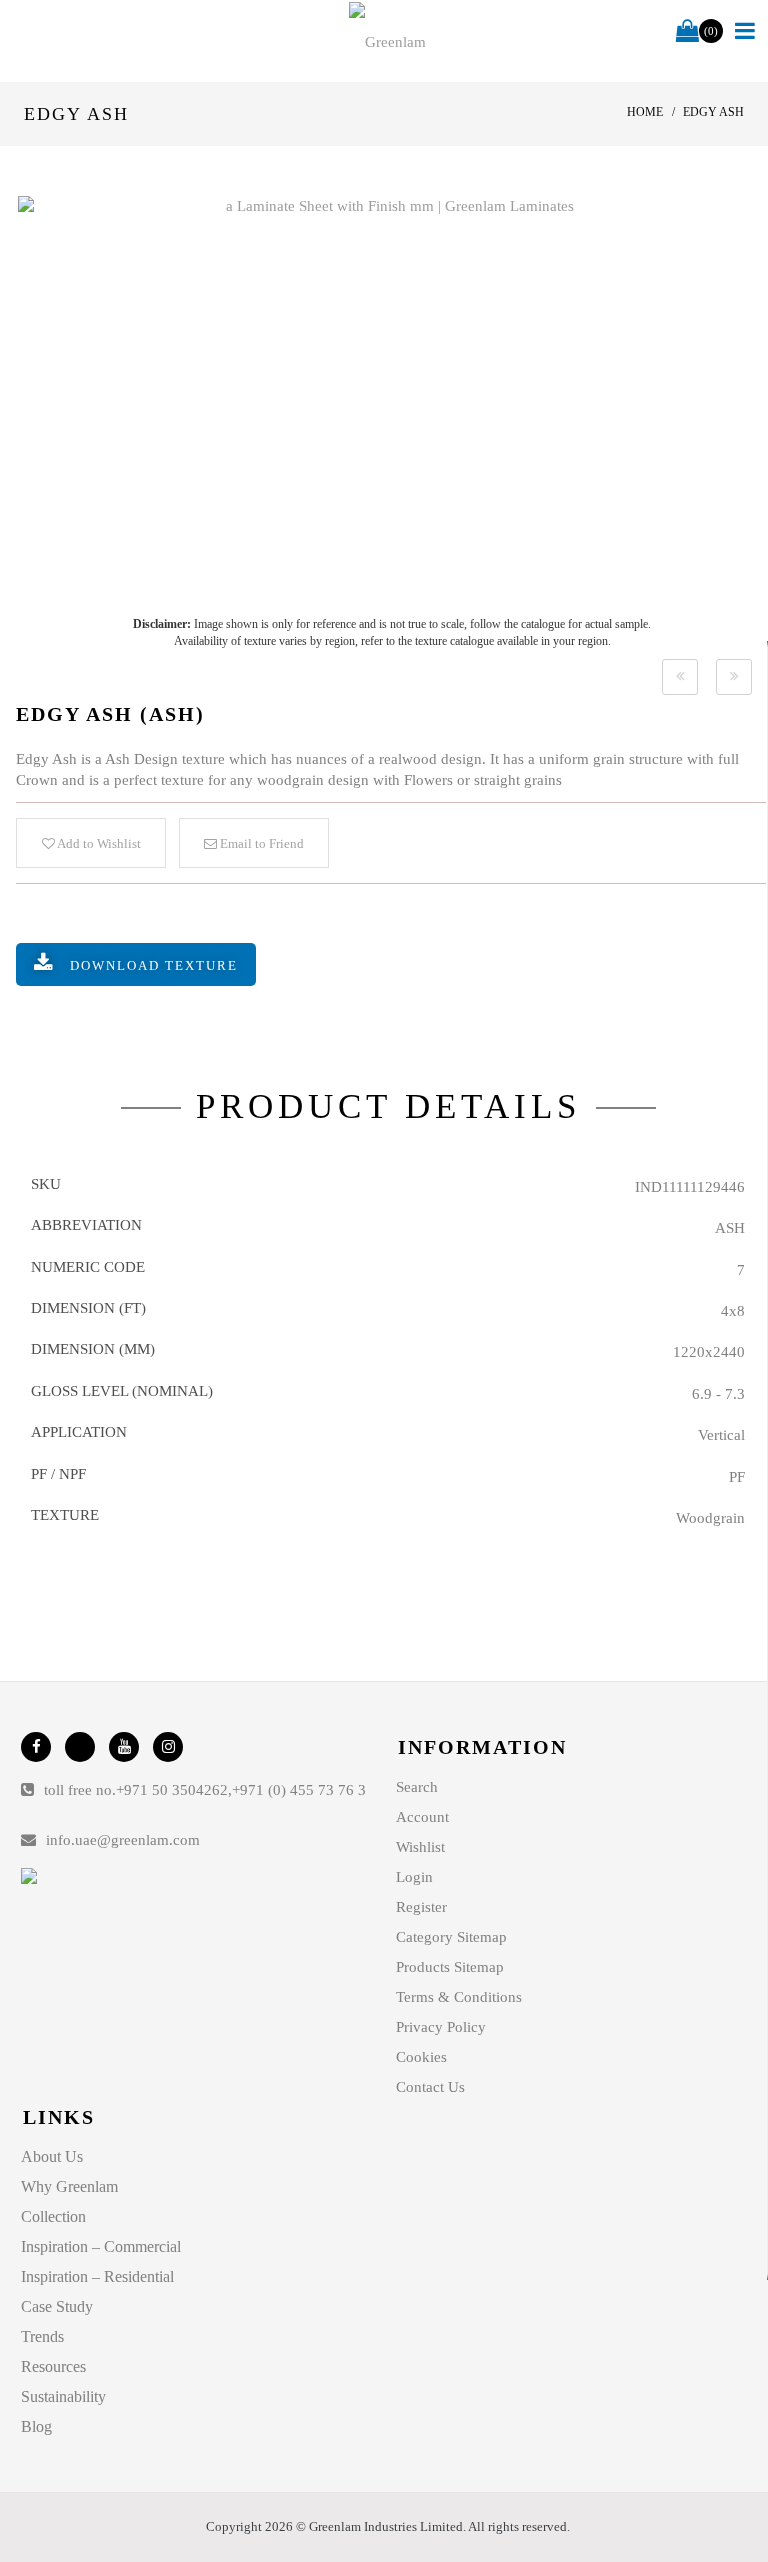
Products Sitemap (450, 1967)
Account (422, 1817)
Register (421, 1907)
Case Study (57, 2306)
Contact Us (430, 2087)
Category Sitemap (451, 1937)
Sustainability (63, 2396)
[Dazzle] (680, 677)
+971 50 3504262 (172, 1790)
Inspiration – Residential (97, 2276)
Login (414, 1877)
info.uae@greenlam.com (123, 1840)
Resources (53, 2366)
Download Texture (154, 965)
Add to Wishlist (98, 843)
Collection (53, 2216)
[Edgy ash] (392, 396)
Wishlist (420, 1847)
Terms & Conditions (459, 1997)
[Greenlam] (388, 41)
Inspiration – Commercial (101, 2246)
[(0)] (687, 32)
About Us (52, 2156)
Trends (42, 2336)
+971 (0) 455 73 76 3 (299, 1790)
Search (417, 1787)
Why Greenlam (69, 2186)
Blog (36, 2426)
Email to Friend (260, 843)
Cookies (421, 2057)
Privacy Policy (441, 2027)
